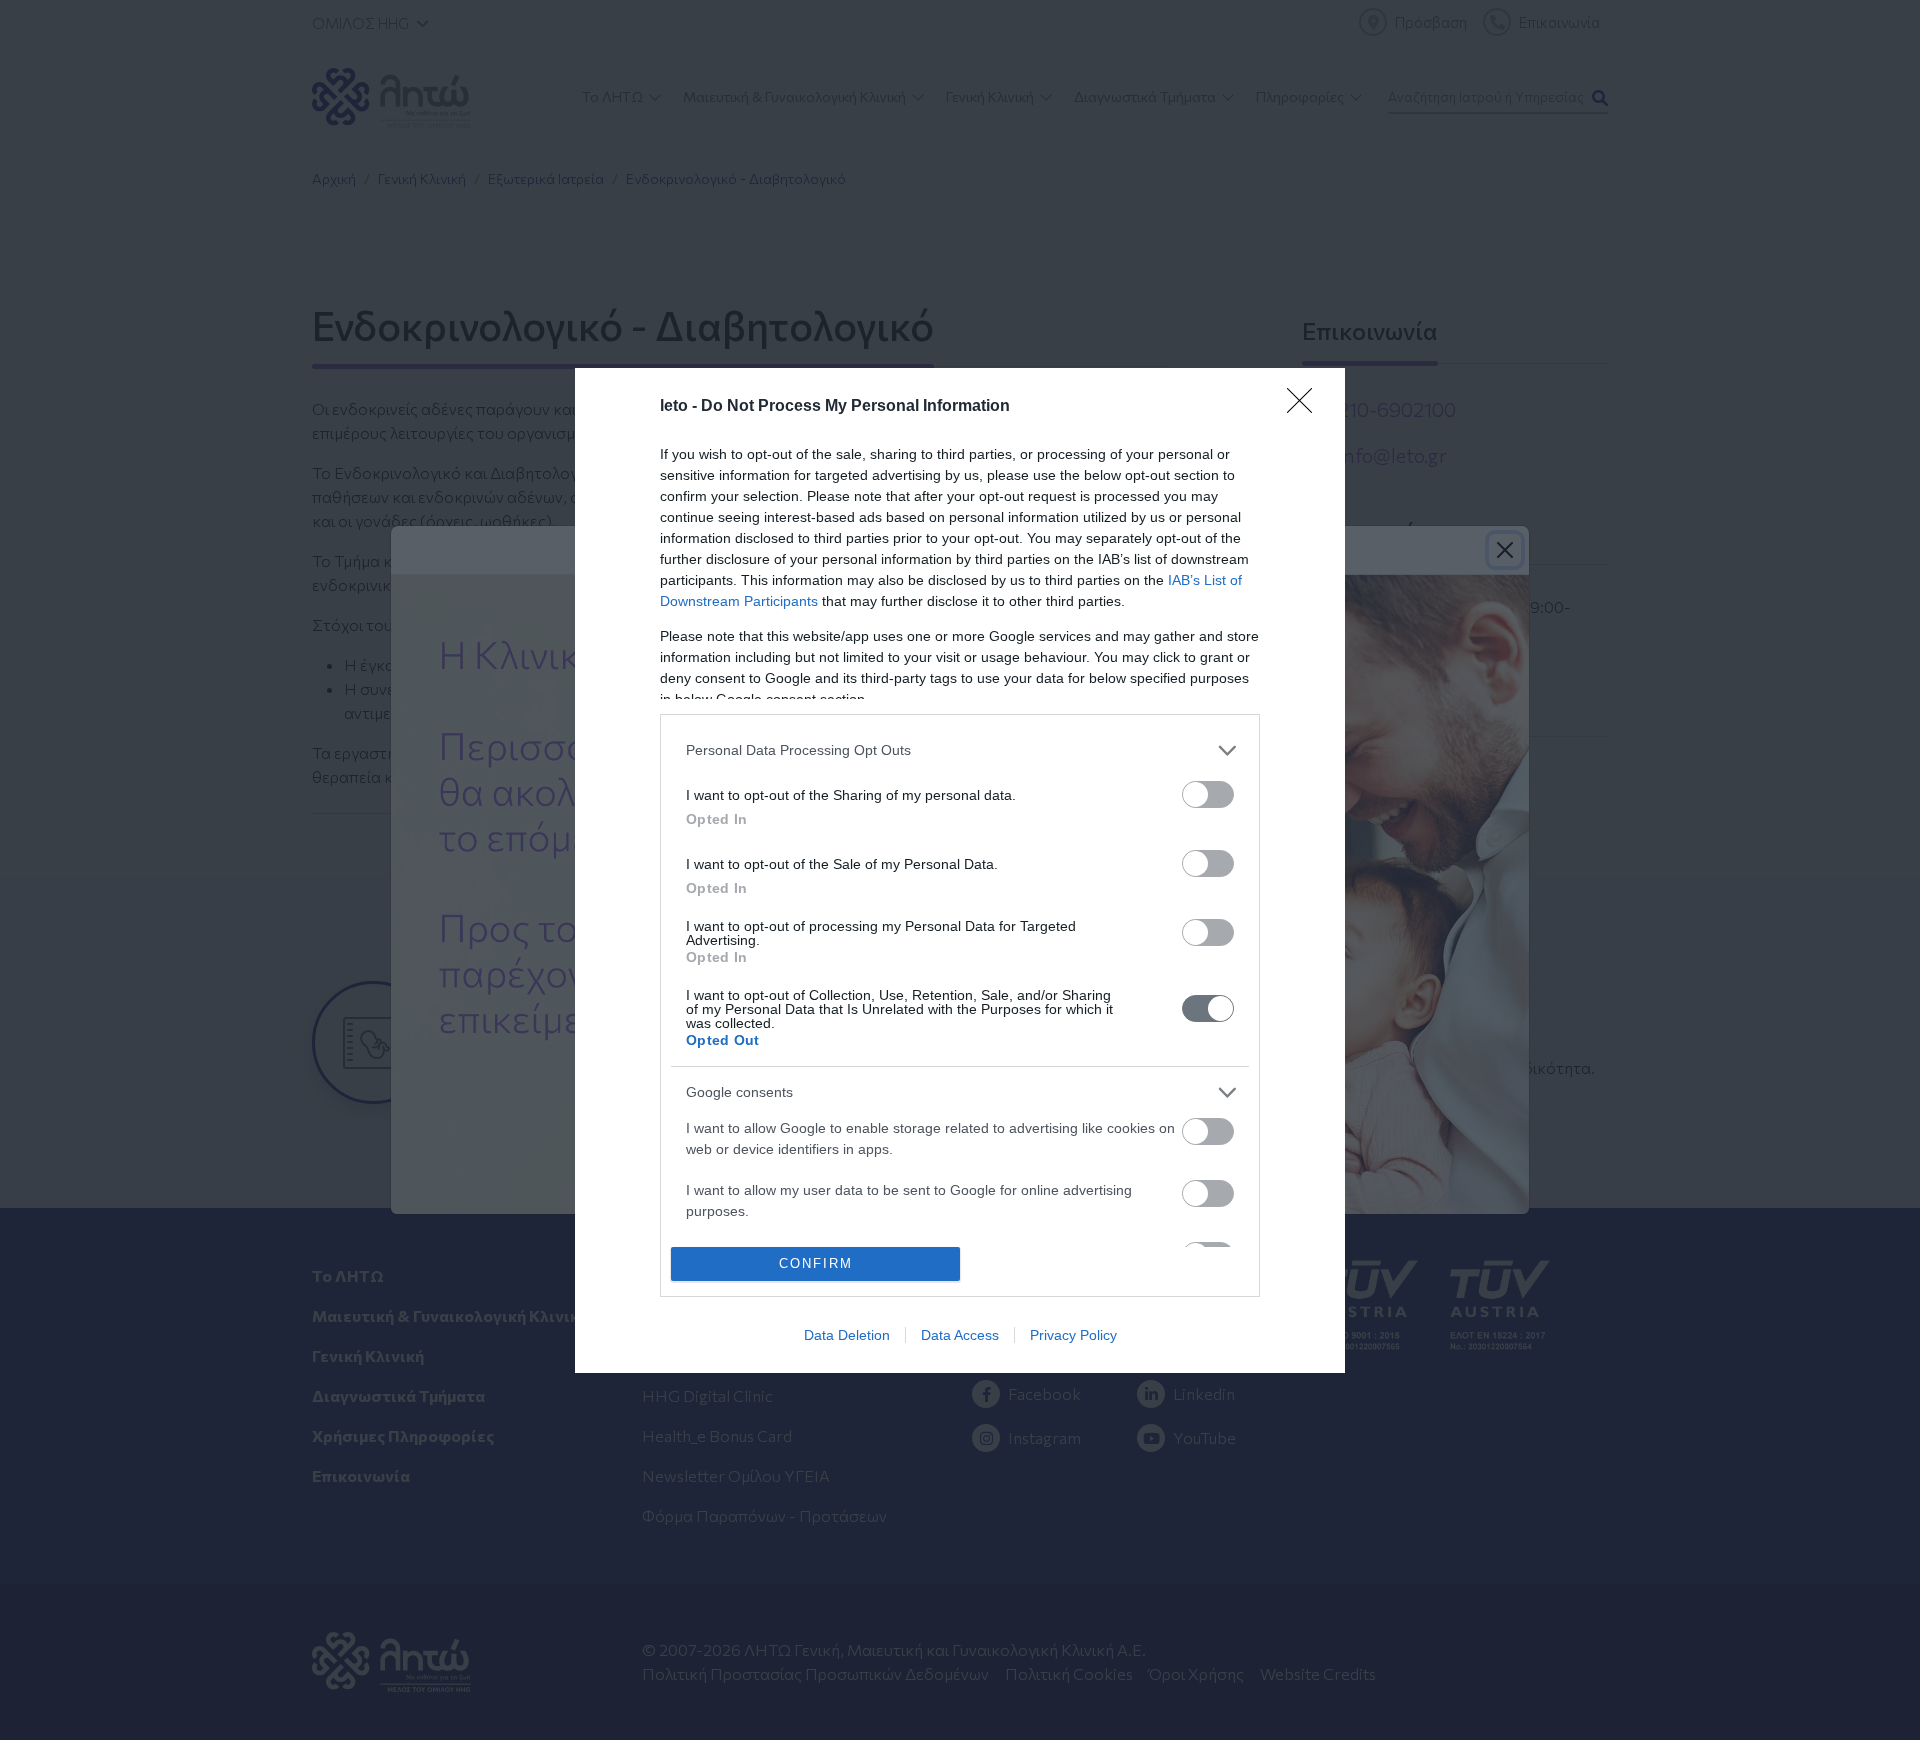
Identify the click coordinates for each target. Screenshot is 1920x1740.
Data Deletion (847, 1335)
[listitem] (960, 750)
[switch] (1208, 794)
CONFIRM (816, 1263)
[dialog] (960, 870)
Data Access (960, 1335)
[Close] (1306, 407)
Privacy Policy (1073, 1335)
